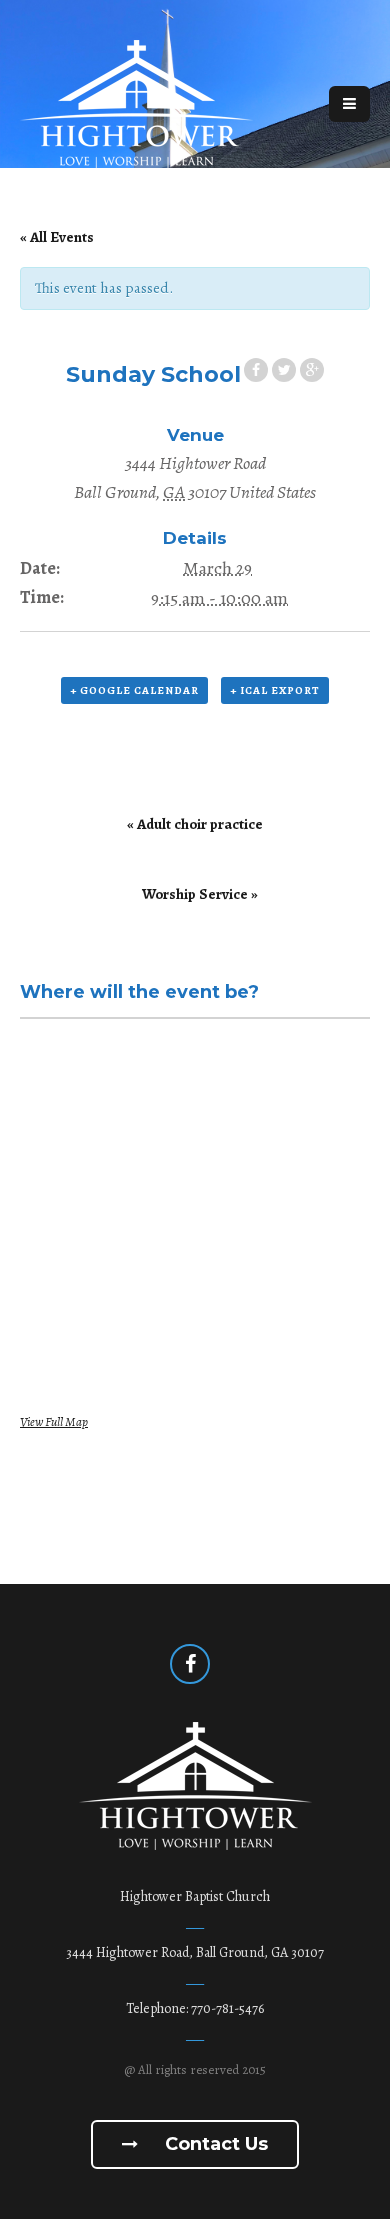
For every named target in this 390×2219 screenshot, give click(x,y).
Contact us (214, 2144)
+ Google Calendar (134, 690)
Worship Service (200, 894)
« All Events (57, 237)
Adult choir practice (195, 824)
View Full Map (54, 1421)
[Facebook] (190, 1664)
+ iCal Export (275, 690)
